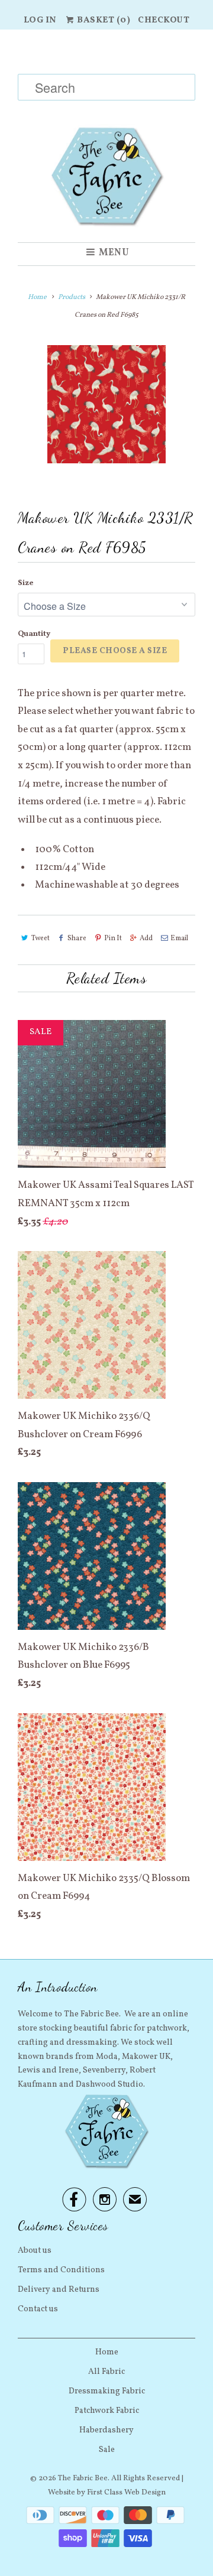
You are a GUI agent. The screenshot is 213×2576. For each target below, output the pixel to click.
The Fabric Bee (83, 2478)
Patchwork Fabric (107, 2411)
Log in (40, 20)
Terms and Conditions (61, 2270)
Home (107, 2352)
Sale (107, 2450)
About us (35, 2251)
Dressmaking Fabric (107, 2391)
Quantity (34, 634)
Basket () (103, 20)
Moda (107, 2057)
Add (146, 938)
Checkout (164, 20)
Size (25, 583)
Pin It (113, 938)
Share (77, 938)
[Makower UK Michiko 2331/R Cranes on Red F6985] (106, 404)
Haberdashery (106, 2430)
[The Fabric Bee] (106, 136)
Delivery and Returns (59, 2290)
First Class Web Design (126, 2493)
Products (72, 297)
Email (179, 938)
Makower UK (146, 2057)
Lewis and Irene (48, 2070)
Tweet (41, 938)
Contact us (38, 2309)
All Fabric (106, 2372)
